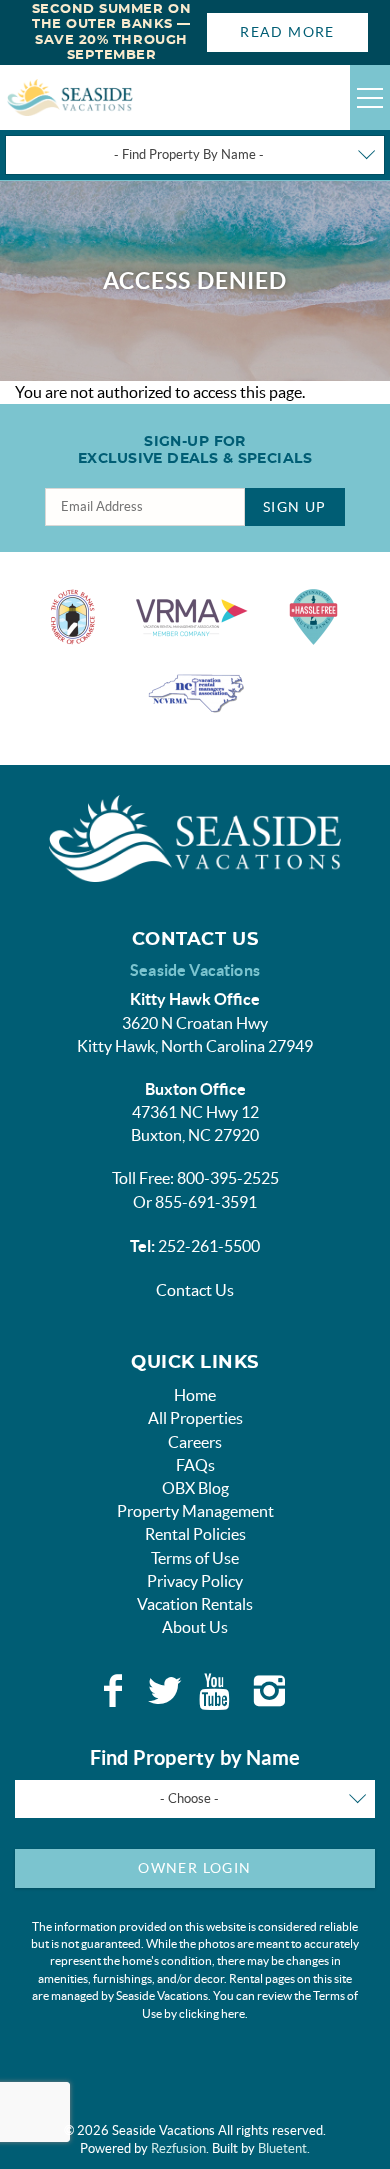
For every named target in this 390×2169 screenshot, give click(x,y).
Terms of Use (195, 1558)
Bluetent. (284, 2148)
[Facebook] (113, 1691)
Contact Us (195, 1290)
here (233, 2013)
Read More (287, 32)
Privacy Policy (195, 1581)
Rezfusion (178, 2148)
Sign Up (295, 507)
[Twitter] (165, 1691)
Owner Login (194, 1868)
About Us (195, 1627)
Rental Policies (195, 1534)
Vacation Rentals (195, 1604)
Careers (195, 1442)
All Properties (195, 1418)
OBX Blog (195, 1488)
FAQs (195, 1465)
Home (195, 1395)
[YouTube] (217, 1691)
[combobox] (195, 155)
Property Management (195, 1511)
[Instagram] (269, 1691)
